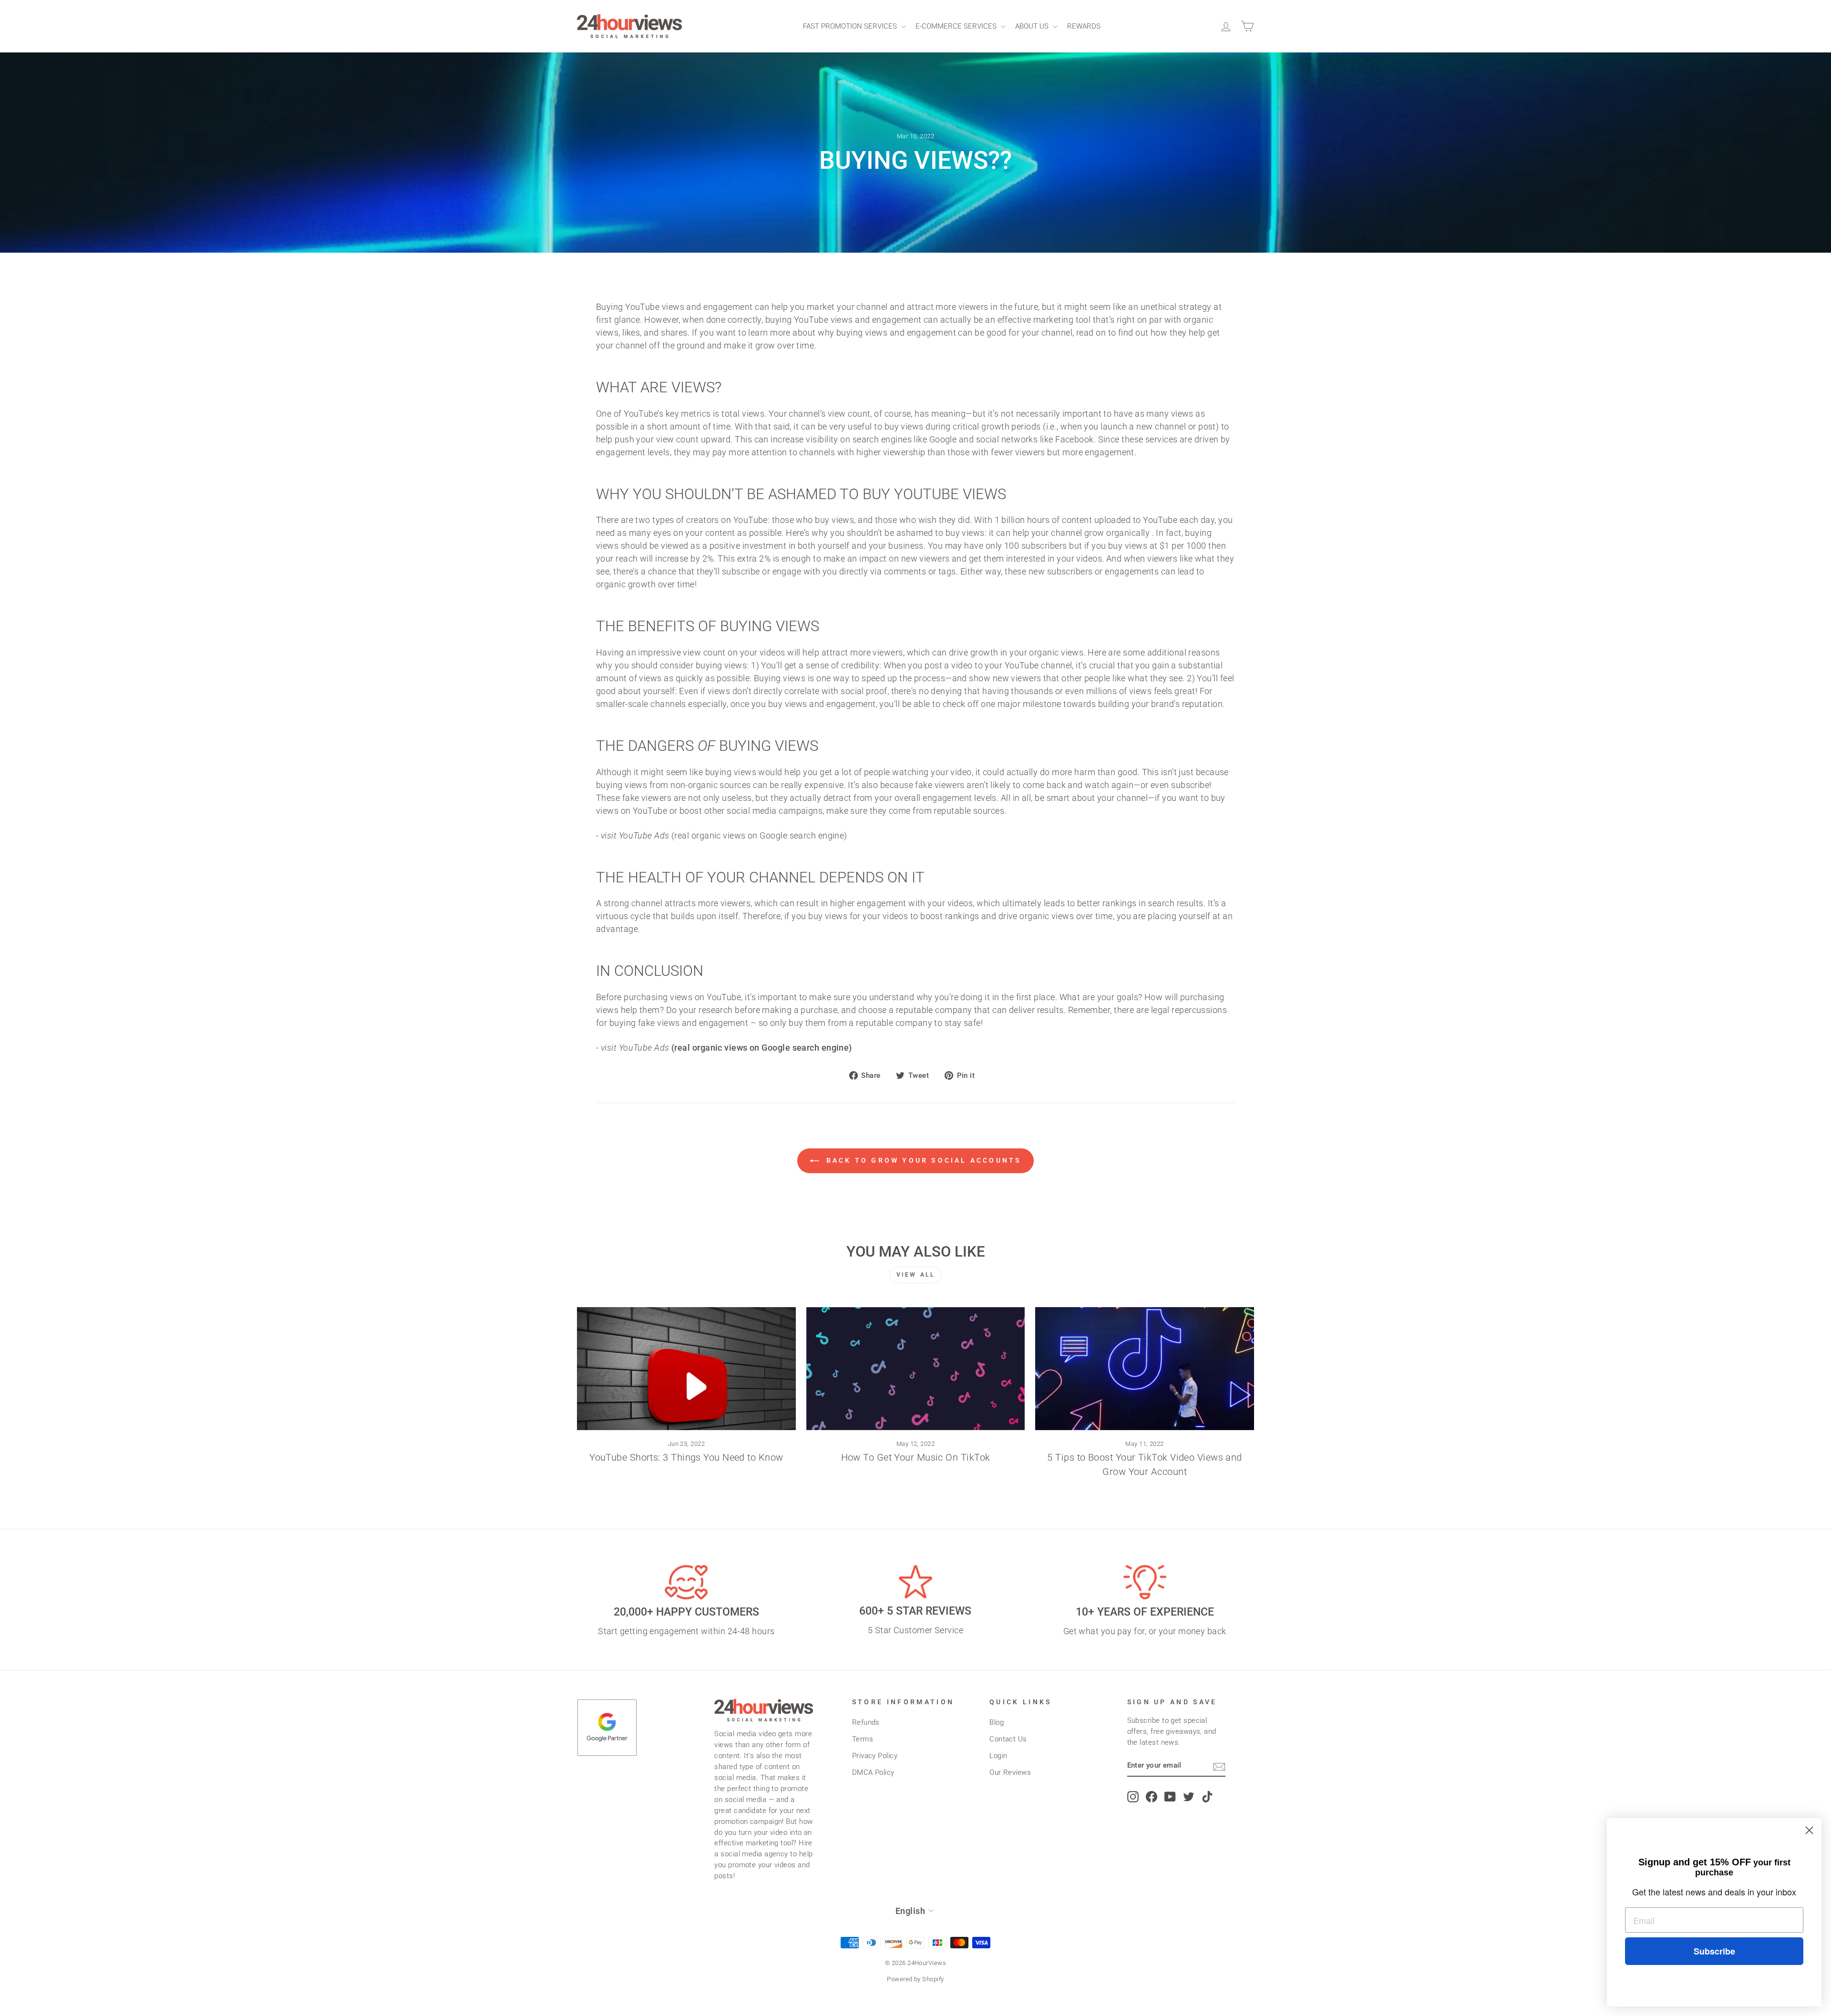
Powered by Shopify (915, 1979)
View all (916, 1275)
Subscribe (1714, 1951)
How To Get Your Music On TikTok (916, 1457)
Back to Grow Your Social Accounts (922, 1160)
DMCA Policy (873, 1772)
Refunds (866, 1722)
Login (998, 1756)
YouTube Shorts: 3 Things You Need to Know (686, 1457)
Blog (997, 1722)
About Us (1033, 26)
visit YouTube (635, 835)
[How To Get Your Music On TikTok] (916, 1369)
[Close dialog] (1809, 1830)
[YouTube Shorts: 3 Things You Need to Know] (686, 1369)
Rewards (1084, 26)
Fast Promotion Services (851, 26)
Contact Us (1008, 1739)
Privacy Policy (875, 1756)
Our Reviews (1010, 1772)
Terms (863, 1739)
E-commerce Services (957, 26)
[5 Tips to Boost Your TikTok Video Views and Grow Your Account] (1145, 1369)
